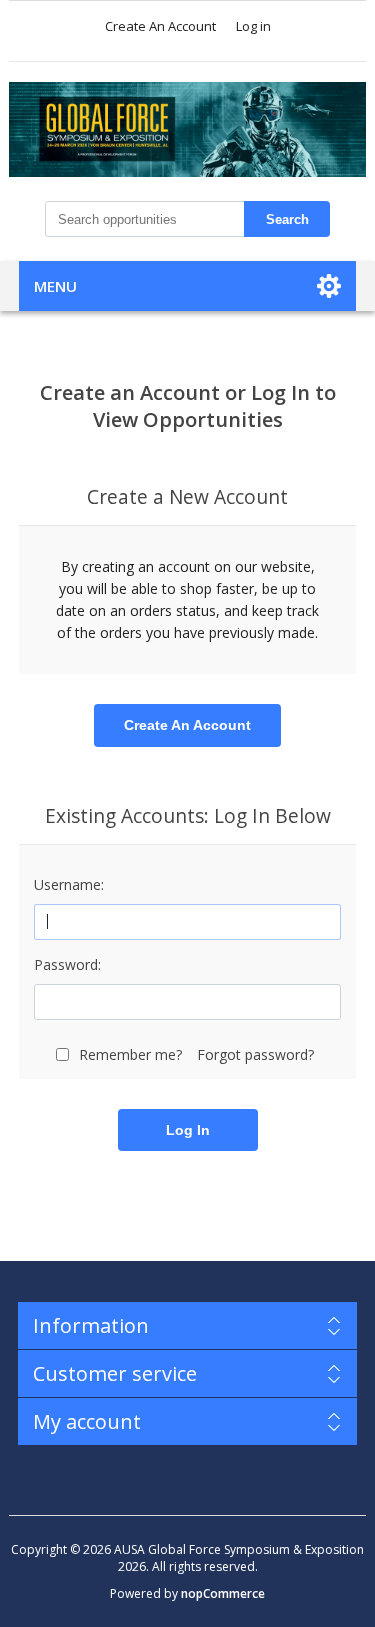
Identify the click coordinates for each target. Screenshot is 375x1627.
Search (287, 219)
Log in (253, 26)
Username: (69, 884)
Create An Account (160, 26)
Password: (67, 964)
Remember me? (130, 1054)
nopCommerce (223, 1593)
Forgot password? (255, 1054)
